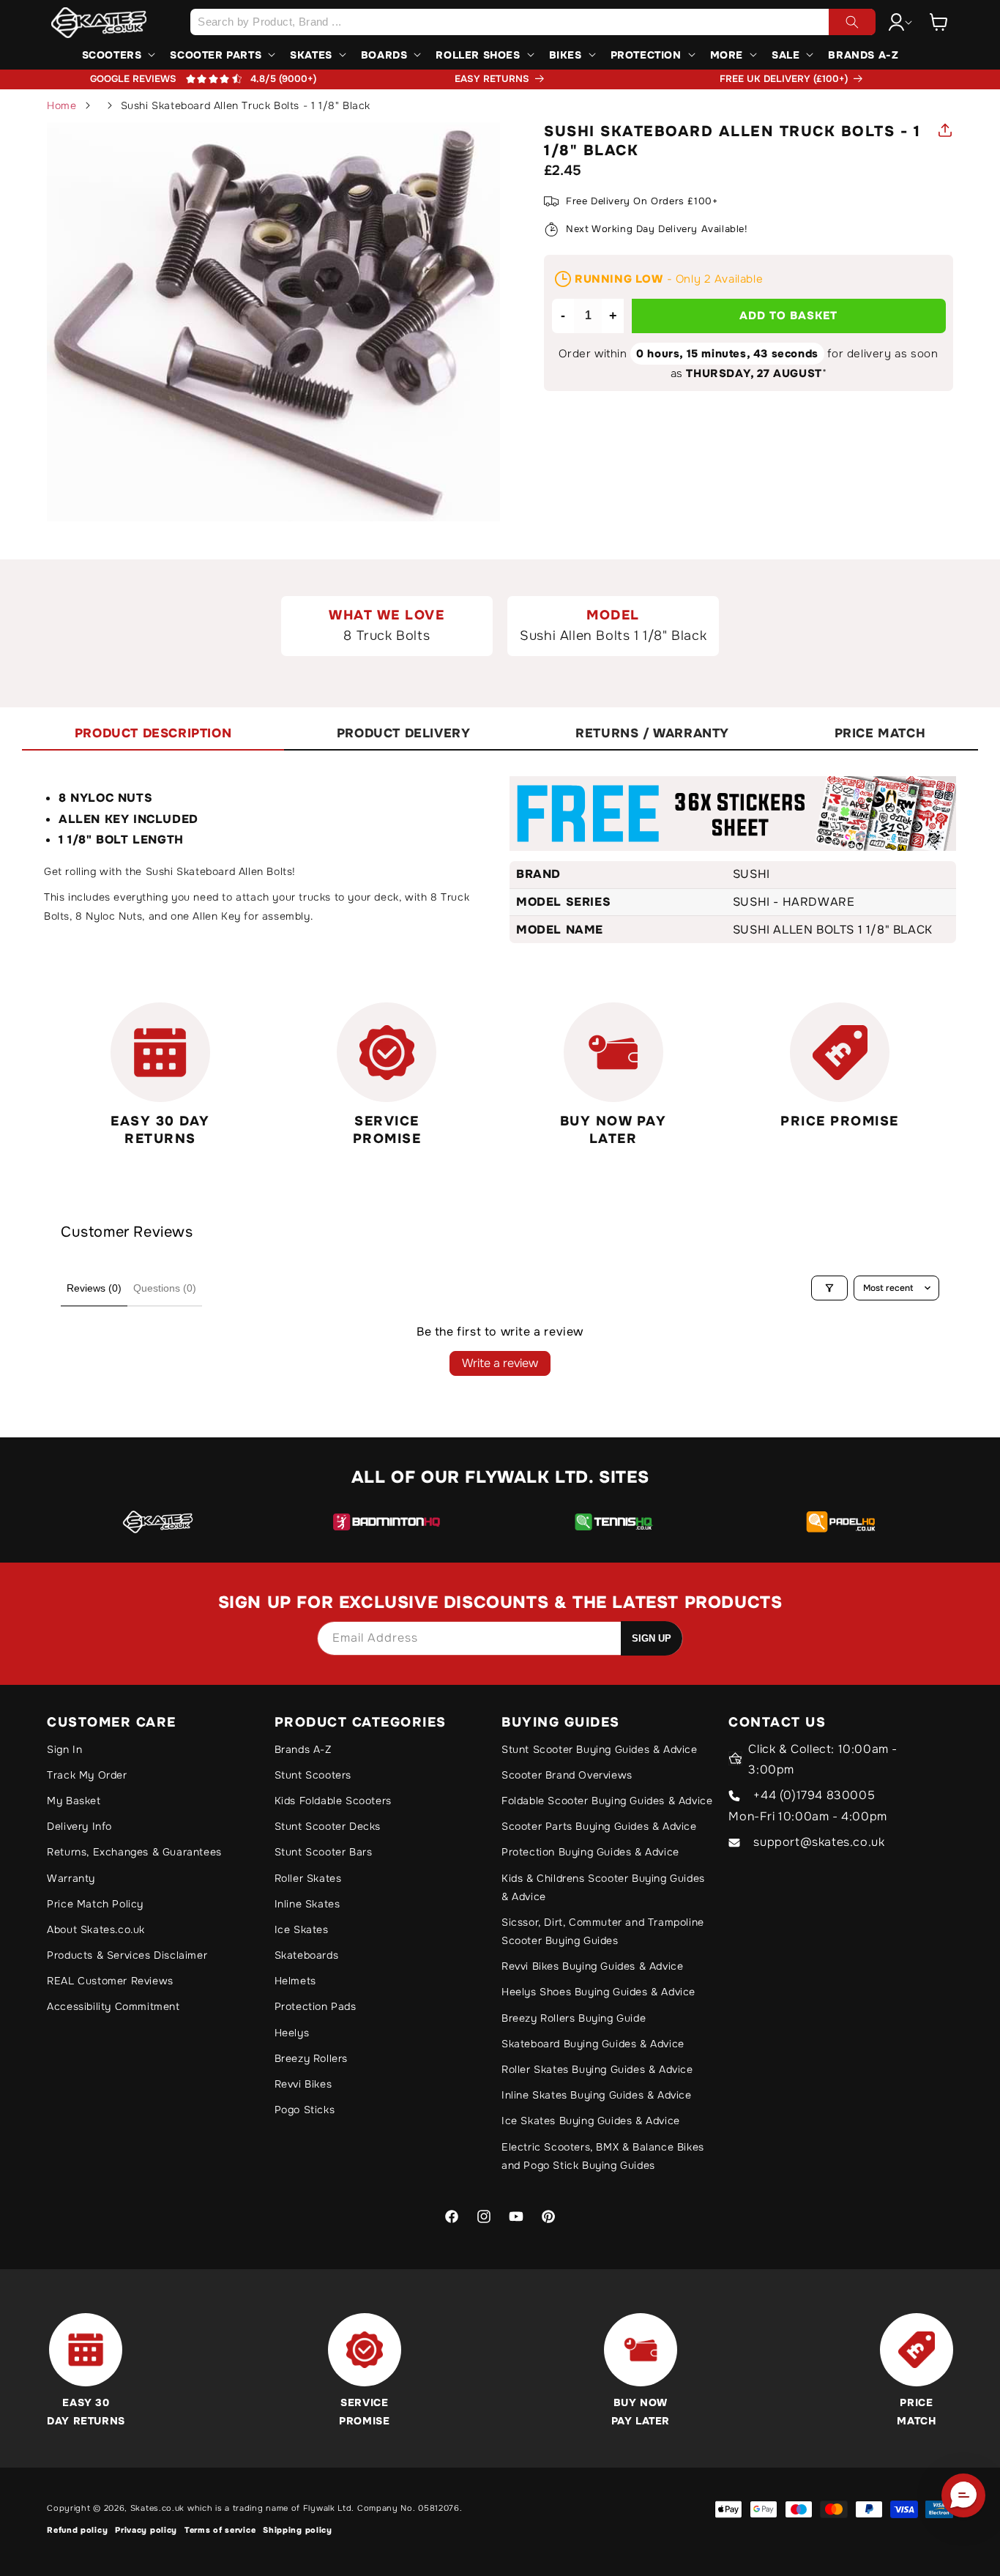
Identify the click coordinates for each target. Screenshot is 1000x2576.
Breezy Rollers (311, 2058)
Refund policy (77, 2530)
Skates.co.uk (157, 2508)
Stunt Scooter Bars (324, 1852)
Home (61, 105)
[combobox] (533, 22)
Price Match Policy (95, 1904)
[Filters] (829, 1288)
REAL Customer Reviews (110, 1981)
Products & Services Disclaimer (127, 1955)
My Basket (74, 1801)
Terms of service (220, 2530)
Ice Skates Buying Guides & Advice (591, 2121)
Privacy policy (146, 2530)
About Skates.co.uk (96, 1929)
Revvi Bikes (303, 2084)
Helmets (295, 1981)
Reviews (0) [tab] (94, 1288)
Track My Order (87, 1775)
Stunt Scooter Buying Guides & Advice (600, 1749)
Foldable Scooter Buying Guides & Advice (607, 1801)
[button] (939, 22)
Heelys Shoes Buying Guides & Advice (598, 1992)
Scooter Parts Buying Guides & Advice (599, 1826)
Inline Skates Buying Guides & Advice (597, 2095)
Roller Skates (308, 1878)
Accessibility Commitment (113, 2006)
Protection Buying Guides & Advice (590, 1852)
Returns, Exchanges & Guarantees (134, 1852)
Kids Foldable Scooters (333, 1801)
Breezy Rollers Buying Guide (574, 2018)
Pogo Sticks (305, 2110)
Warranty (71, 1878)
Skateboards (307, 1955)
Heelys (292, 2033)
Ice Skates (302, 1929)
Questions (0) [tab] (165, 1288)
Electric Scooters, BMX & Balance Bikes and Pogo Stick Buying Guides (603, 2156)
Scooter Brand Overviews (567, 1775)
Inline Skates (307, 1904)
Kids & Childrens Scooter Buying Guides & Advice (603, 1887)
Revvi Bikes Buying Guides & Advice (592, 1966)
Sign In (64, 1749)
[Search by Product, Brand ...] (852, 22)
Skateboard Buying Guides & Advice (593, 2044)
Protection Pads (316, 2006)
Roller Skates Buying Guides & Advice (597, 2069)
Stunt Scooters (313, 1775)
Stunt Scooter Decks (328, 1826)
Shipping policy (298, 2530)
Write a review (500, 1363)
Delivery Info (79, 1826)
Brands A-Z (303, 1749)
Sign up (652, 1638)
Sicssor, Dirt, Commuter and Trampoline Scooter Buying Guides (603, 1931)
